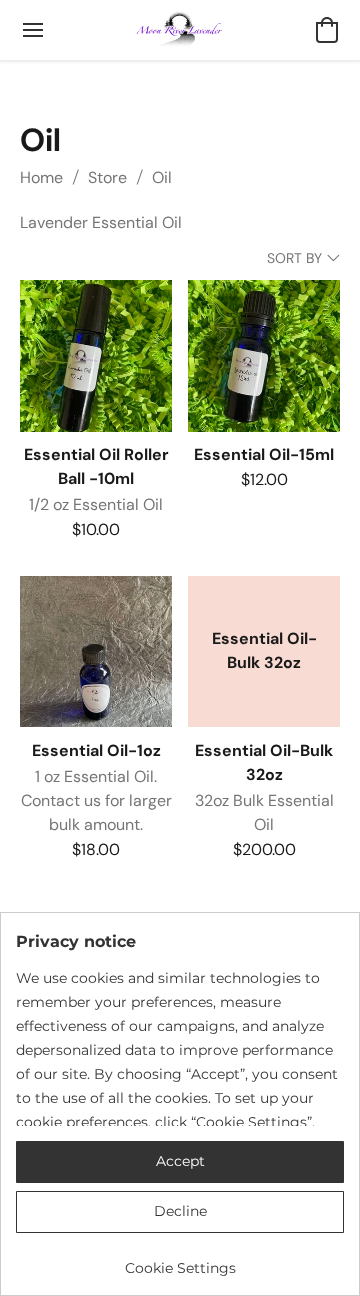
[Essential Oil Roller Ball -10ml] (96, 356)
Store (107, 177)
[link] (180, 1260)
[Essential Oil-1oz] (96, 652)
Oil (162, 177)
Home (41, 177)
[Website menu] (33, 30)
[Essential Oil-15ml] (264, 356)
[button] (180, 30)
